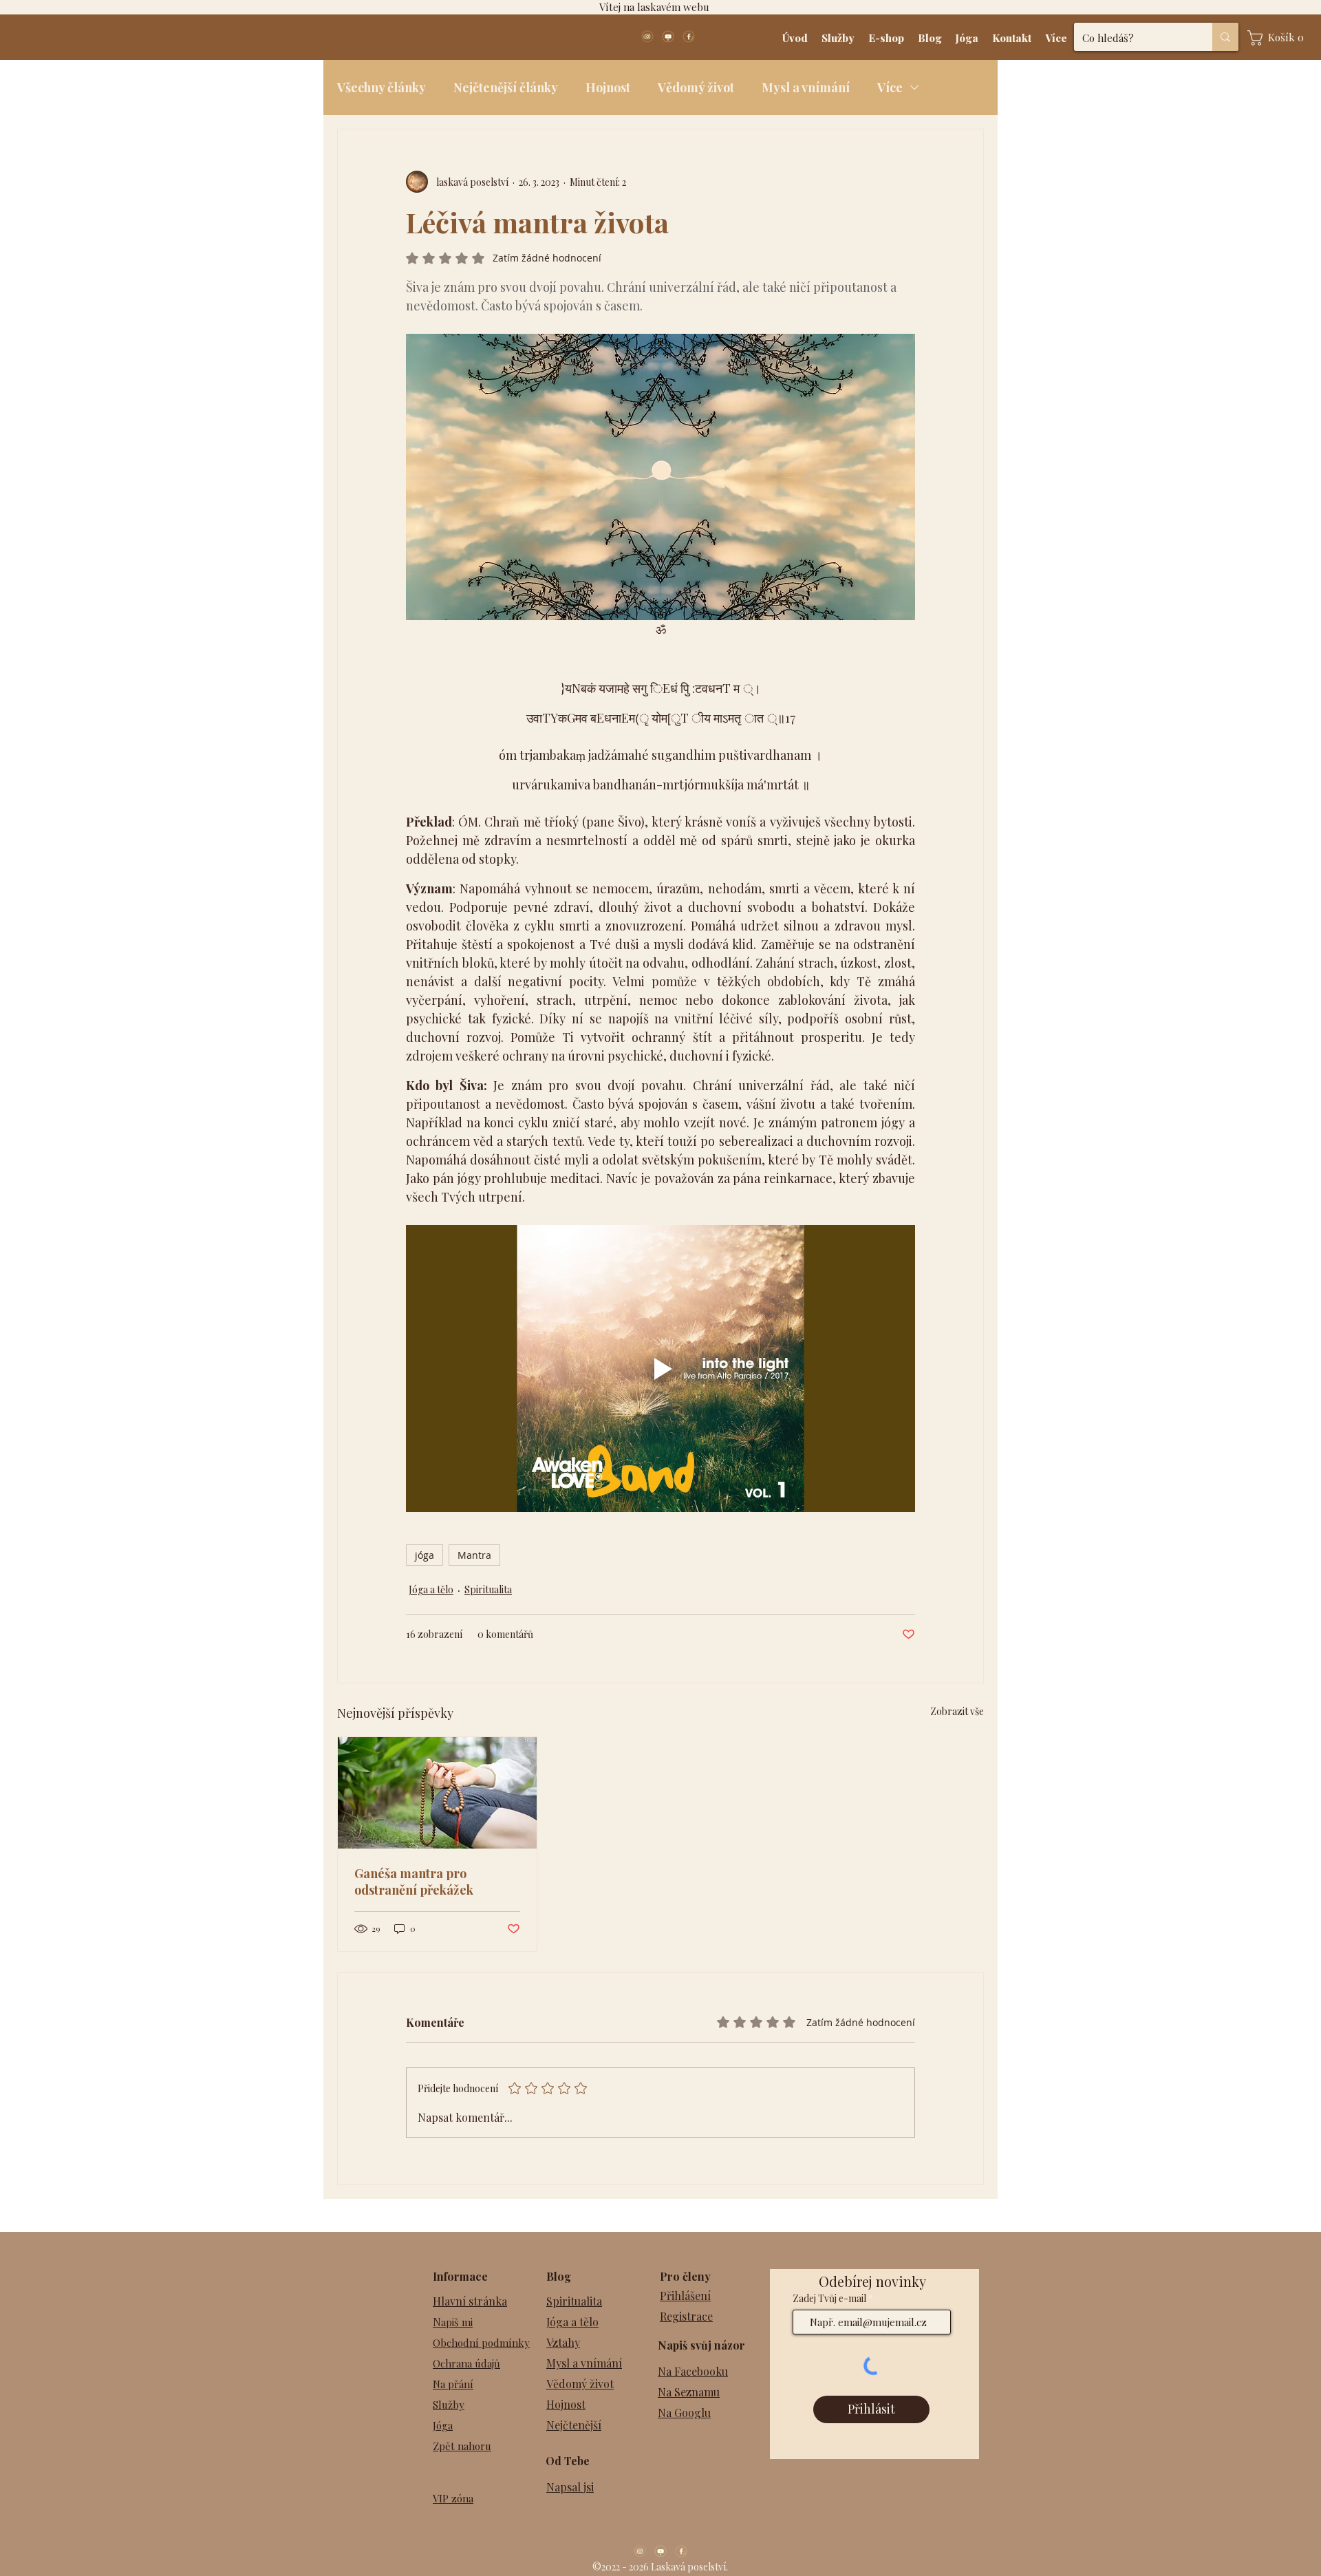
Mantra (474, 1555)
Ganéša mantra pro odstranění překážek (414, 1882)
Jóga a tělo (431, 1589)
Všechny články (382, 87)
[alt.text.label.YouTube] (668, 36)
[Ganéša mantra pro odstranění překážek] (437, 1793)
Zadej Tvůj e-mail (829, 2299)
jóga (425, 1555)
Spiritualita (488, 1589)
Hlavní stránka (470, 2301)
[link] (1279, 38)
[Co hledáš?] (1225, 37)
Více (890, 87)
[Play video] (660, 1368)
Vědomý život (696, 87)
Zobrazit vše (957, 1711)
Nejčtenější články (506, 87)
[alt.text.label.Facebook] (689, 36)
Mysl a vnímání (806, 87)
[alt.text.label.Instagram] (647, 36)
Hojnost (608, 87)
